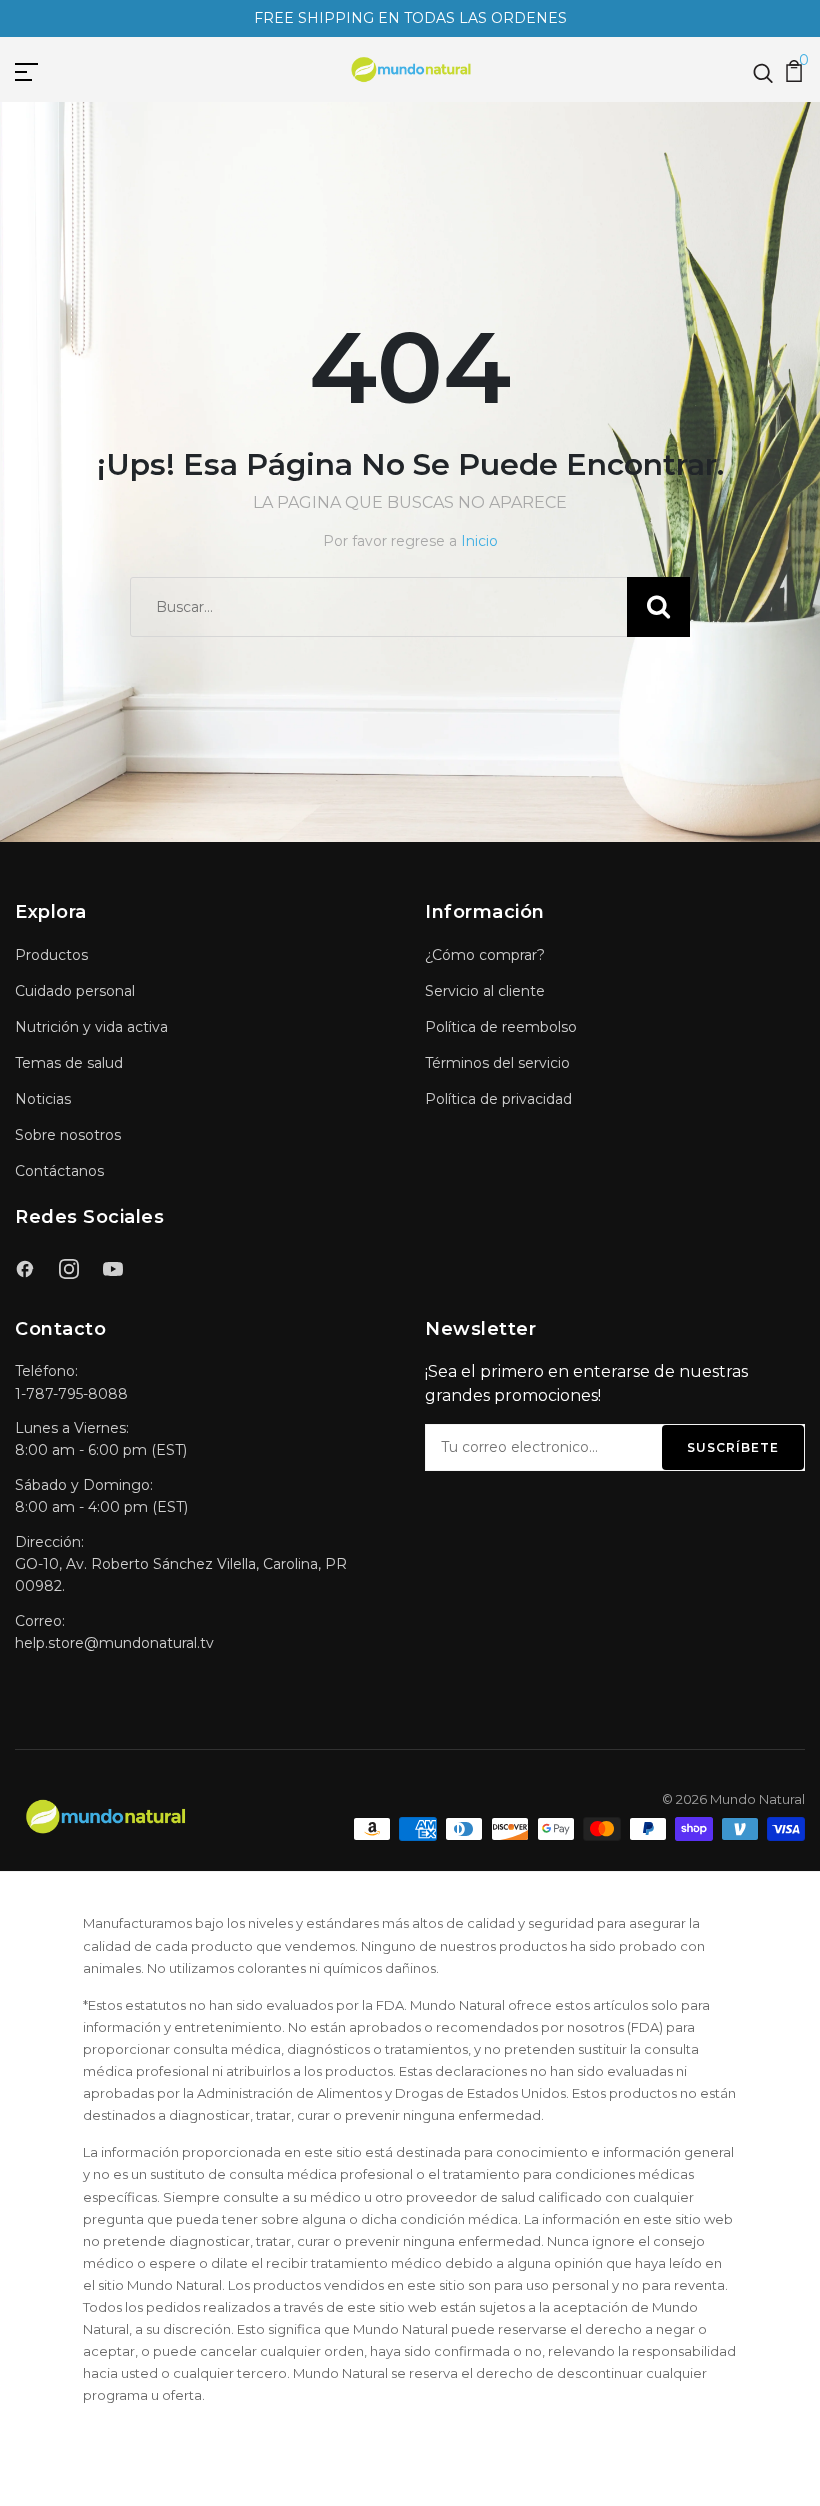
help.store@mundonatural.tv (114, 1643)
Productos (51, 955)
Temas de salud (69, 1063)
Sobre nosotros (68, 1135)
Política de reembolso (501, 1027)
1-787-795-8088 (71, 1394)
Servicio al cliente (485, 991)
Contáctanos (59, 1171)
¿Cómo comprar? (485, 955)
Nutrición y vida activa (91, 1027)
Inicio (479, 541)
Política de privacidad (498, 1099)
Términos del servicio (497, 1063)
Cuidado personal (75, 991)
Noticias (43, 1099)
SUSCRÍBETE (733, 1447)
